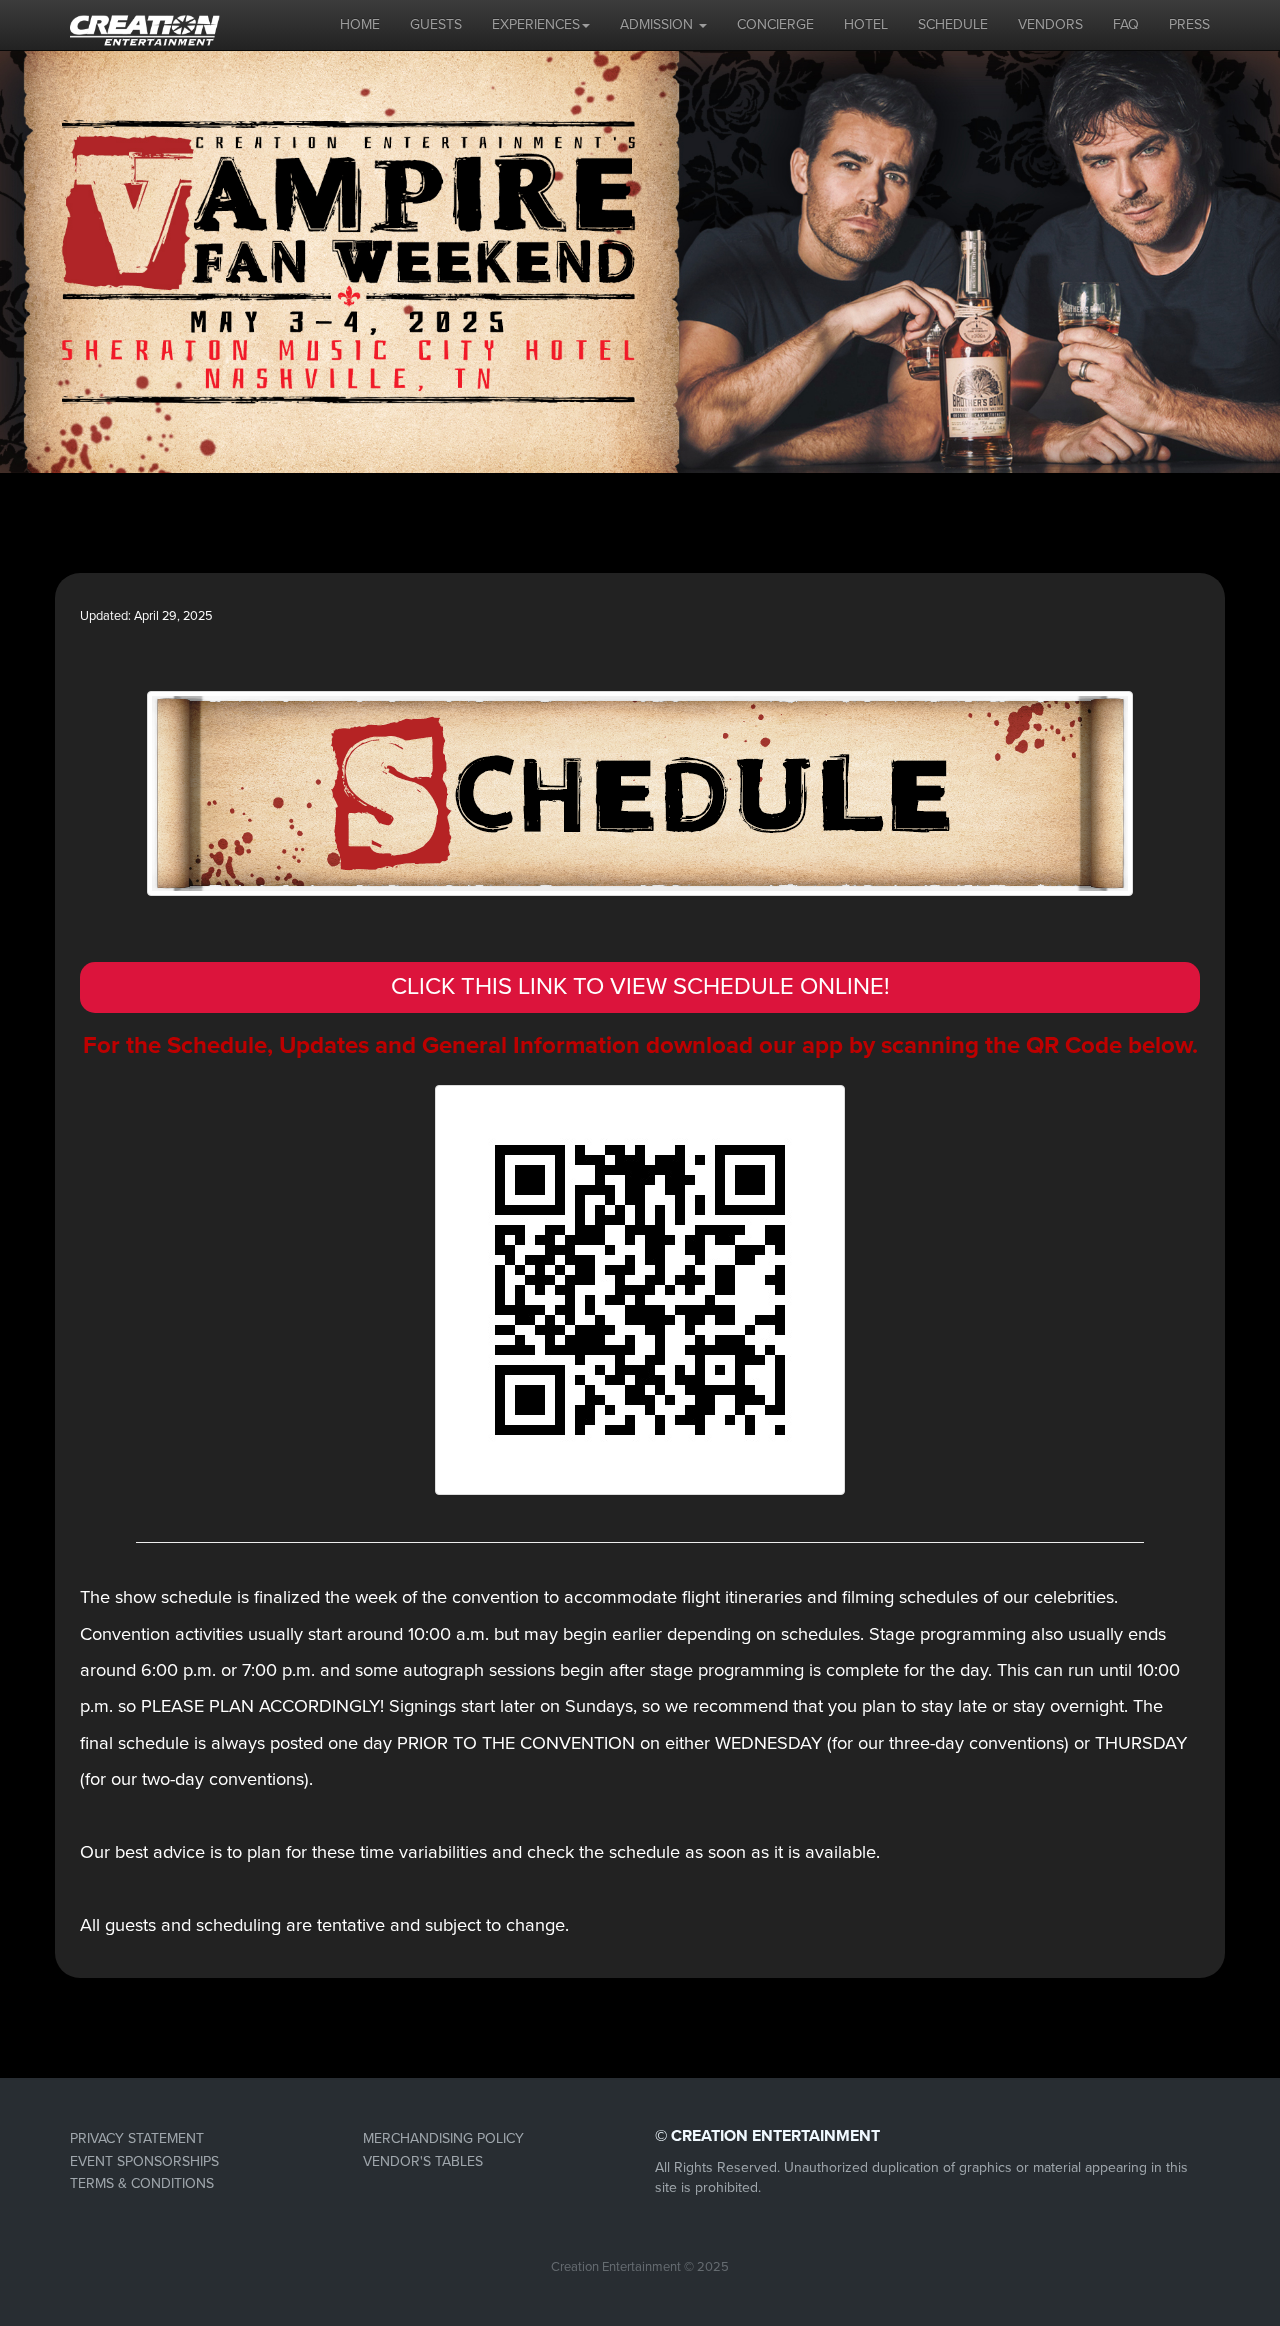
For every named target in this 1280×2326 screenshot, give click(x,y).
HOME (360, 24)
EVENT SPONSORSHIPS (144, 2161)
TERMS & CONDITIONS (142, 2183)
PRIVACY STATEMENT (137, 2138)
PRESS (1189, 24)
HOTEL (866, 24)
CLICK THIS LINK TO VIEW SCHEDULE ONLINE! (640, 986)
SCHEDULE (953, 24)
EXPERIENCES (536, 24)
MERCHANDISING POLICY (443, 2138)
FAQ (1126, 24)
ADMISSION (658, 24)
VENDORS (1050, 24)
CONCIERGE (775, 24)
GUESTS (436, 24)
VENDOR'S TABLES (423, 2161)
